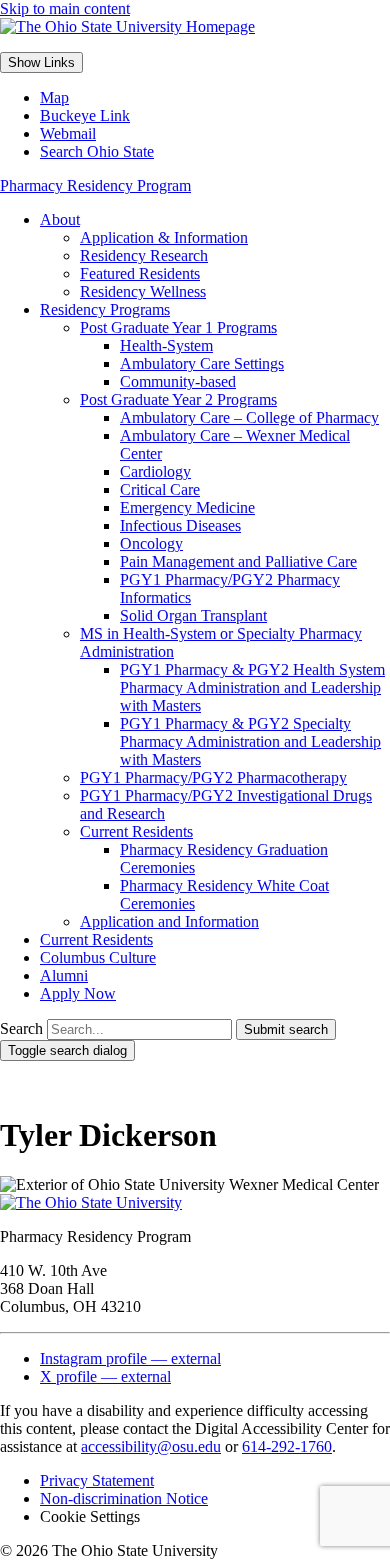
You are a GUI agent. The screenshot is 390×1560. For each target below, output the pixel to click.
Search (21, 1028)
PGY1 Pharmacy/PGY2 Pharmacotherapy (213, 777)
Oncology (151, 543)
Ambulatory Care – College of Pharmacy (249, 417)
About (60, 219)
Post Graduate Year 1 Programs (178, 327)
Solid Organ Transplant (193, 615)
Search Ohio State (97, 151)
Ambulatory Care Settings (202, 363)
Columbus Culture (98, 957)
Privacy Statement (97, 1480)
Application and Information (169, 921)
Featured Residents (140, 273)
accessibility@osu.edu (151, 1446)
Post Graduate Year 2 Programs (178, 399)
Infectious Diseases (180, 525)
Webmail (68, 133)
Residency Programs (105, 309)
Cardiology (155, 471)
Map (54, 97)
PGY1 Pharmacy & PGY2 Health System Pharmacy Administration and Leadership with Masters (252, 687)
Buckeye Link (85, 115)
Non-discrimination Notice (124, 1498)
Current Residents (136, 831)
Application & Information (164, 237)
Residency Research (144, 255)
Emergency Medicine (187, 507)
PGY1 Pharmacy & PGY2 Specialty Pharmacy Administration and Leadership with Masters (250, 741)
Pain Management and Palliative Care (238, 561)
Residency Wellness (143, 291)
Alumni (64, 975)
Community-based (178, 381)
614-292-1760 (287, 1446)
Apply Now (78, 993)
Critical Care (160, 489)
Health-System (166, 345)
